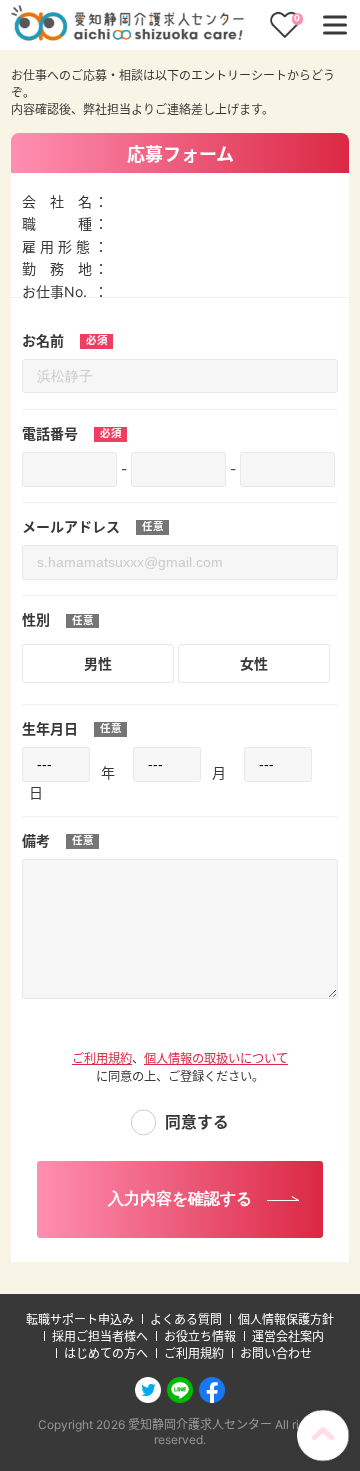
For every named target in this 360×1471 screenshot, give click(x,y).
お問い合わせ (276, 1353)
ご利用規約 (102, 1058)
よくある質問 (186, 1319)
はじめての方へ (106, 1353)
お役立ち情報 (200, 1336)
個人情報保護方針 (286, 1319)
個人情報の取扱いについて (216, 1058)
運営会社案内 (288, 1336)
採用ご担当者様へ (100, 1336)
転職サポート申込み (80, 1319)
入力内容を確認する (180, 1198)
